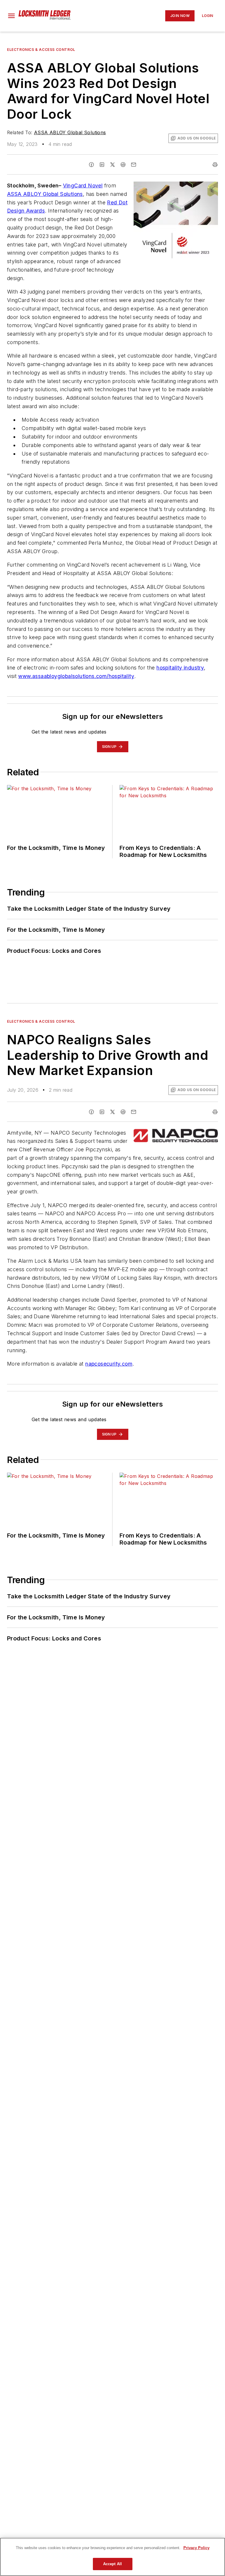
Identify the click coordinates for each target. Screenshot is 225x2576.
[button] (11, 16)
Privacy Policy (196, 2548)
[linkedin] (102, 165)
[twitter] (112, 165)
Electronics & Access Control (41, 50)
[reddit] (123, 165)
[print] (215, 165)
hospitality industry (180, 668)
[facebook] (91, 165)
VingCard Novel (83, 186)
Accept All (112, 2564)
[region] (112, 2557)
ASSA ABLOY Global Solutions (70, 132)
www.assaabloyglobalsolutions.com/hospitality (76, 676)
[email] (134, 165)
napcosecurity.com (109, 1364)
